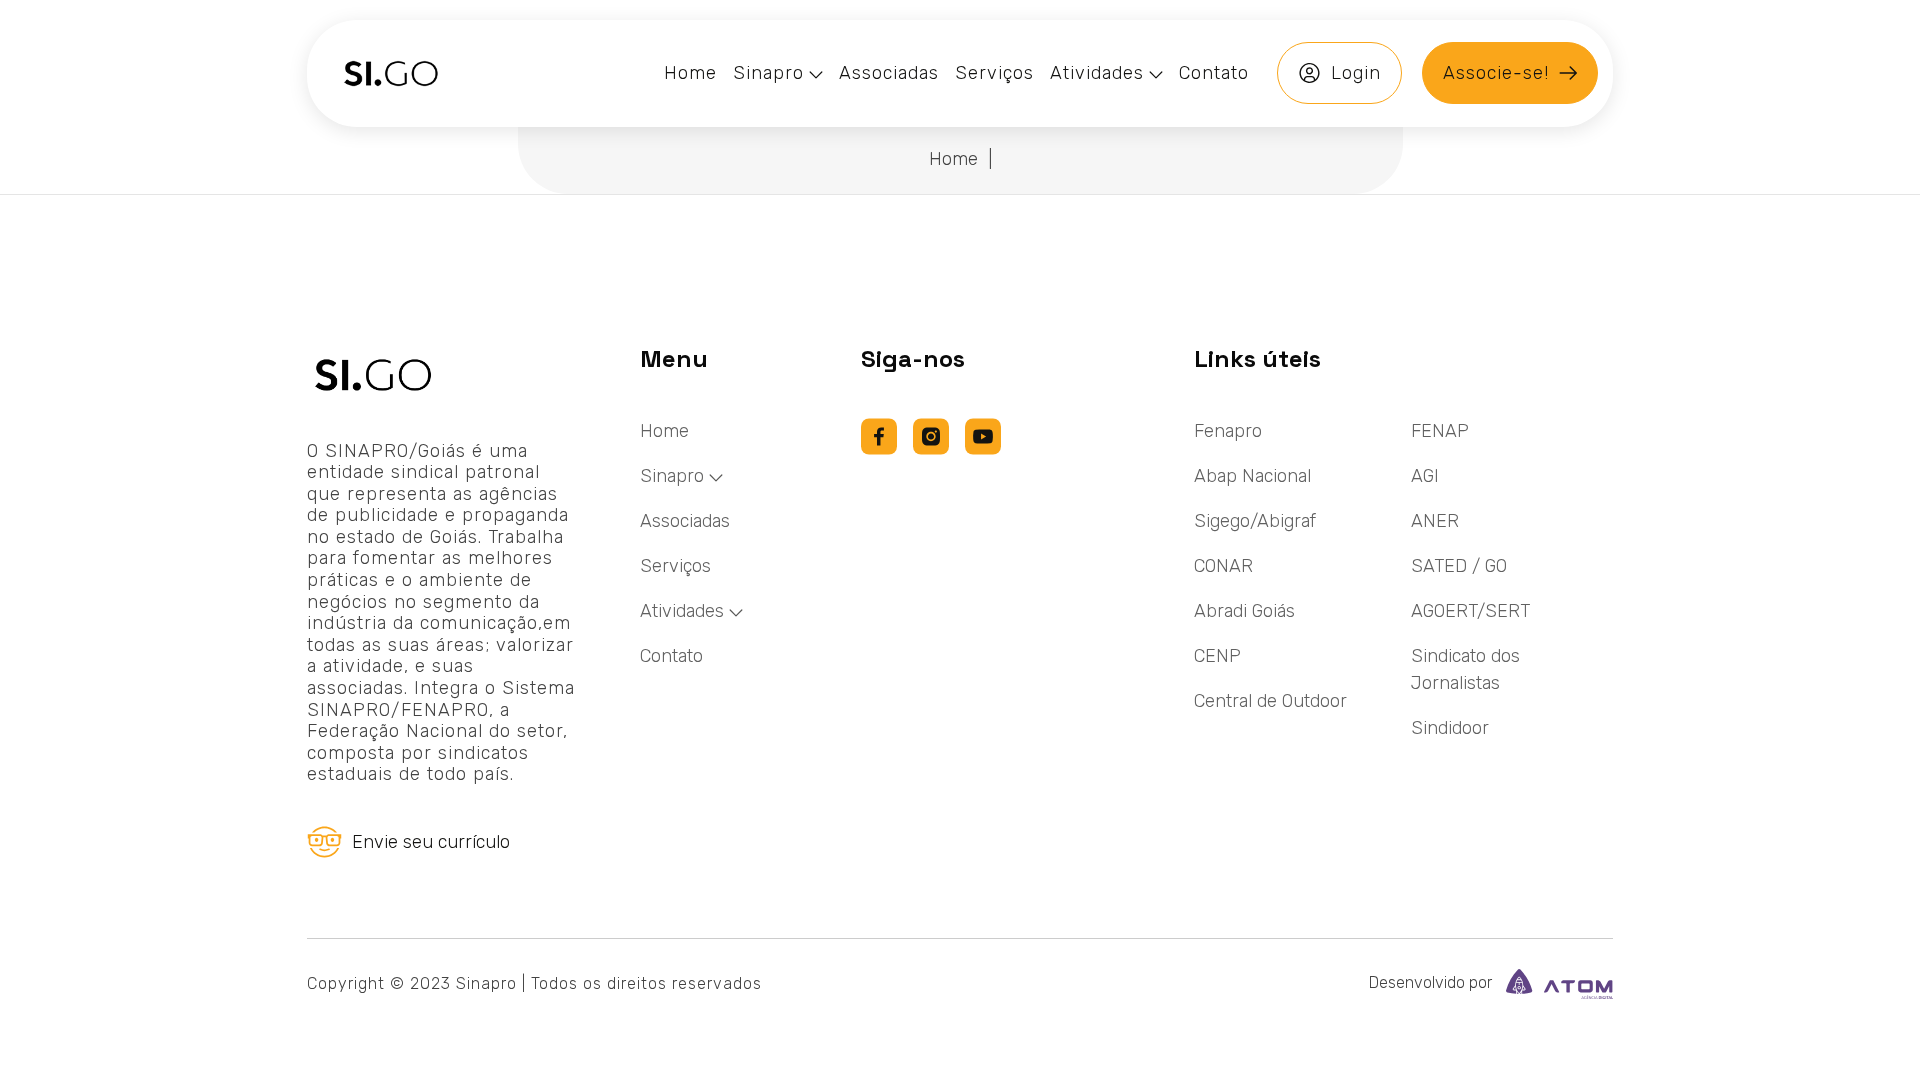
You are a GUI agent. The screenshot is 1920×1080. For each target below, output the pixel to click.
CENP (1217, 656)
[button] (778, 73)
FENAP (1440, 431)
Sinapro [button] (672, 476)
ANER (1435, 521)
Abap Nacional (1252, 476)
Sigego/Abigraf (1255, 521)
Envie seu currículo (431, 842)
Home (953, 159)
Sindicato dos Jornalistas (1465, 669)
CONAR (1223, 566)
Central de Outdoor (1270, 701)
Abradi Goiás (1244, 611)
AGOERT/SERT (1470, 611)
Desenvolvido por (1432, 982)
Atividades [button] (682, 611)
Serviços (675, 566)
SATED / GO (1459, 566)
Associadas (685, 521)
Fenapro (1228, 431)
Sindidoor (1450, 728)
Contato (671, 656)
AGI (1425, 476)
